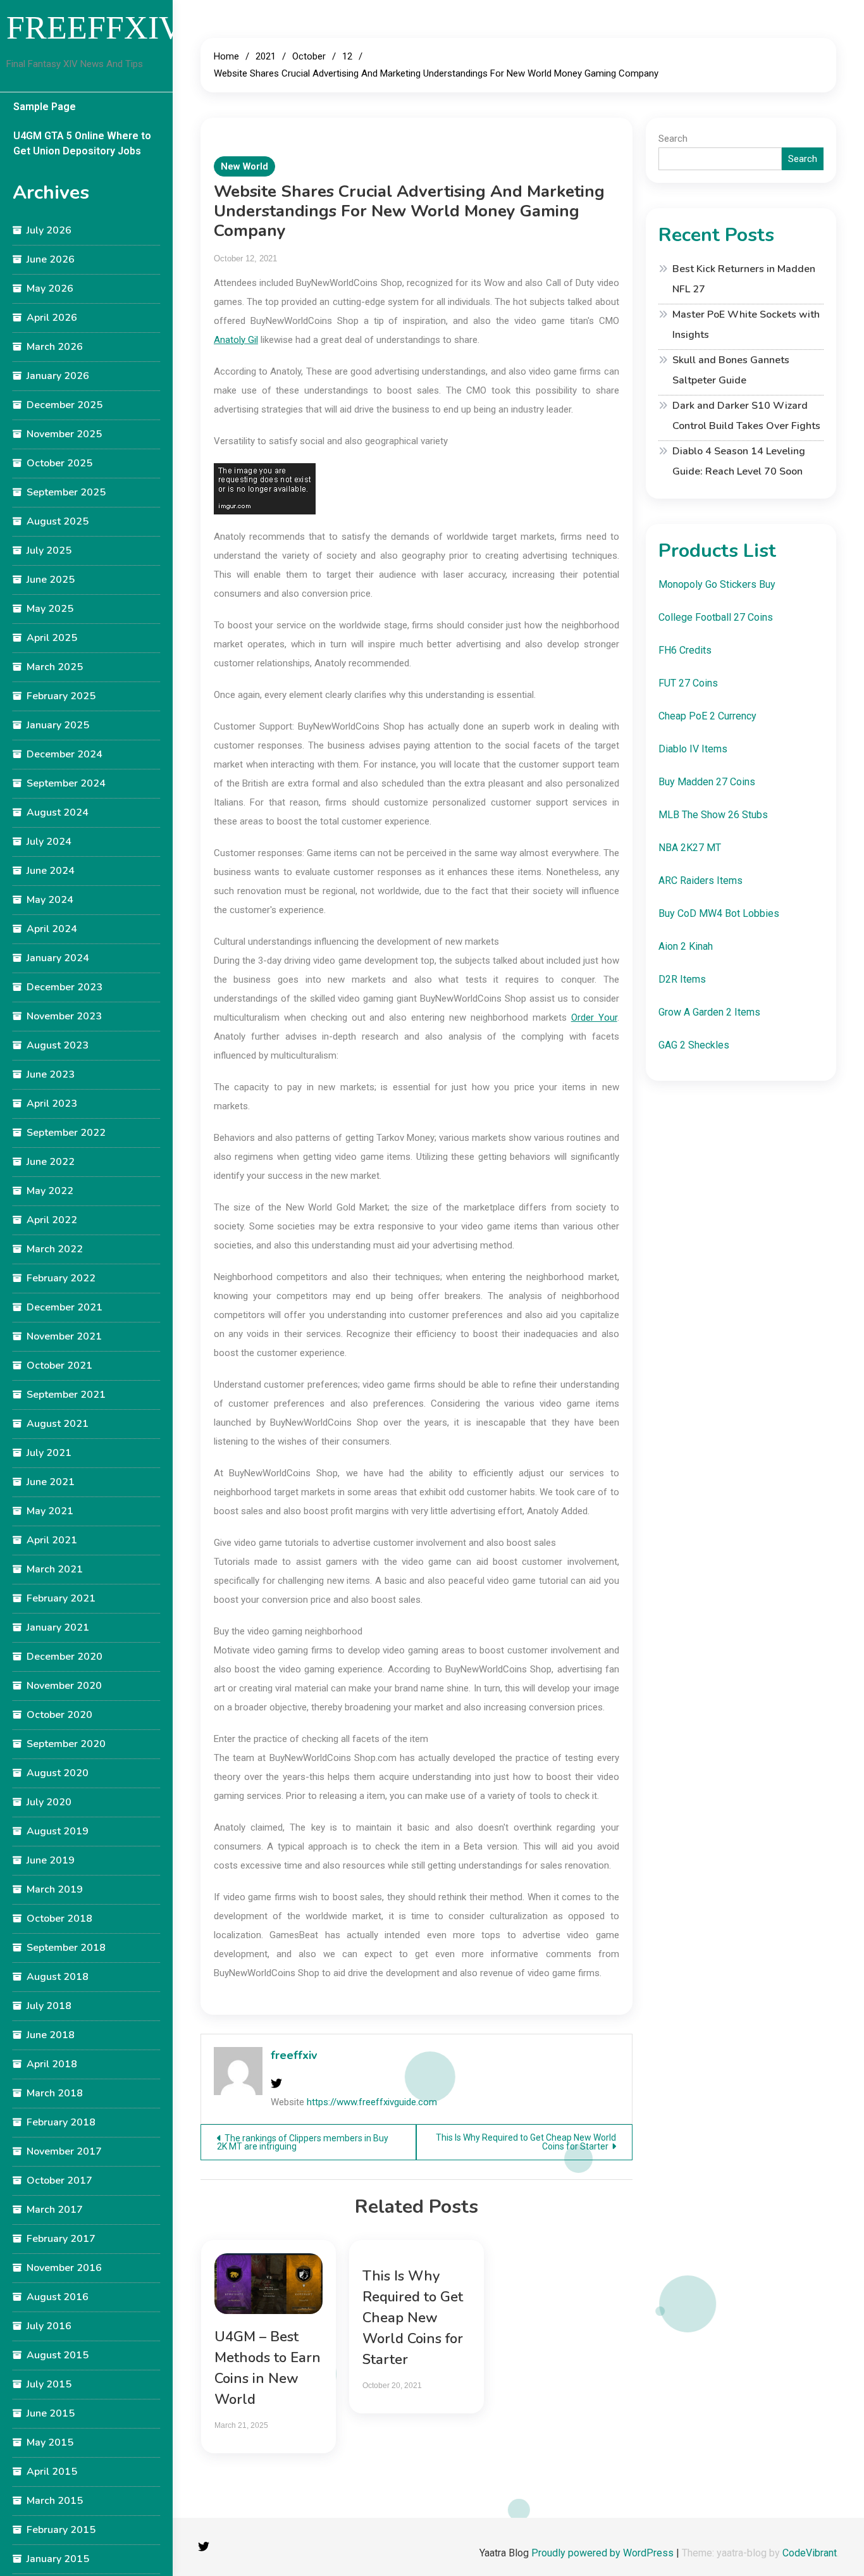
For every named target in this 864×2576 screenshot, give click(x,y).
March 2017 (55, 2210)
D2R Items (682, 979)
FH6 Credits (685, 650)
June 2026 (51, 259)
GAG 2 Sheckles (694, 1045)
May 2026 (50, 289)
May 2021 (50, 1511)
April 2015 (52, 2472)
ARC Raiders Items (700, 880)
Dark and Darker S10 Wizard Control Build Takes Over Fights (746, 416)
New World (244, 166)
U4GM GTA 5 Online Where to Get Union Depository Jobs (82, 143)
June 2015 (51, 2413)
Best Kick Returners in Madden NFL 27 (744, 279)
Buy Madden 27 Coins (707, 782)
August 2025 (58, 521)
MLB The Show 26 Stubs (713, 815)
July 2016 (49, 2326)
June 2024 (51, 871)
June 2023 (51, 1074)
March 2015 (55, 2501)
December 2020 (65, 1657)
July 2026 (49, 230)
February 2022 (61, 1278)
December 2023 (65, 987)
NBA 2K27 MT (690, 848)
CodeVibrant (810, 2553)
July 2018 (49, 2006)
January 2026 (58, 376)
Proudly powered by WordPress (604, 2553)
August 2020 (58, 1773)
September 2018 (66, 1948)
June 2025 (51, 580)
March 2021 (55, 1569)
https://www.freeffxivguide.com (372, 2102)
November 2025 (64, 434)
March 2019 (55, 1889)
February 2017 (61, 2239)
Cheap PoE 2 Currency (707, 716)
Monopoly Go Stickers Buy (717, 584)
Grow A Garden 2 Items (709, 1012)
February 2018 (61, 2122)
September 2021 (66, 1395)
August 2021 (58, 1424)
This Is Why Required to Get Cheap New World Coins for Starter (526, 2142)
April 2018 (52, 2064)
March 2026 (55, 347)
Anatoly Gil (236, 340)
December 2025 (65, 405)
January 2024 (58, 958)
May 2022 (50, 1191)
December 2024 (65, 754)
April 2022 (52, 1220)
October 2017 (59, 2181)
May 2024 (50, 900)
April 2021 (52, 1540)
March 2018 (55, 2093)
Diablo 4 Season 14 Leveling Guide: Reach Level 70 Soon (739, 461)
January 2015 (58, 2559)
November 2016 (64, 2268)
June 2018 (51, 2035)
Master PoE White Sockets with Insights (746, 325)
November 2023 (64, 1016)
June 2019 (51, 1860)
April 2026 (52, 318)
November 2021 (64, 1336)
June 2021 (51, 1482)
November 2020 (64, 1686)
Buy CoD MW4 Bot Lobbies (719, 913)
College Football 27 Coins (716, 617)
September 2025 (66, 492)
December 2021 (65, 1307)
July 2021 (49, 1453)
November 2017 (64, 2151)
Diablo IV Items (693, 749)
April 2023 (52, 1104)
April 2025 (52, 638)
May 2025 (50, 609)
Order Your (594, 1017)
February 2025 (61, 696)
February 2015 (61, 2530)
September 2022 (66, 1133)
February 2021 (61, 1598)
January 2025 (58, 725)
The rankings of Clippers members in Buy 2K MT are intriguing (303, 2142)
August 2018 (58, 1977)
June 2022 (51, 1162)
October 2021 (59, 1366)
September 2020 (66, 1744)
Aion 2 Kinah (686, 946)
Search (673, 139)
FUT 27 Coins (688, 683)
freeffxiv (294, 2055)
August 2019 (58, 1831)
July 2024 (49, 842)
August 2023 (58, 1045)
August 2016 (58, 2297)
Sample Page (45, 107)
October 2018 (59, 1919)
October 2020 (59, 1715)
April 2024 (52, 929)
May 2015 (50, 2442)
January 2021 (58, 1627)
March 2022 (55, 1249)
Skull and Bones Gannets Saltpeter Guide (731, 370)
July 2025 (49, 551)
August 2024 (58, 812)
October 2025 (59, 463)
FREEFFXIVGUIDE (146, 28)
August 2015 (58, 2355)
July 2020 (49, 1802)
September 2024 (66, 783)
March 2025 (55, 667)
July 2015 (49, 2384)
